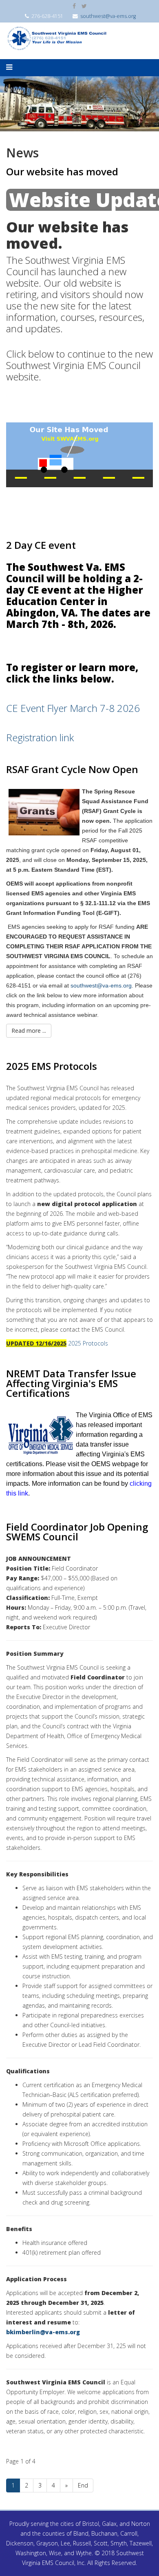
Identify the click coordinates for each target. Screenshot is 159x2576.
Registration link (40, 737)
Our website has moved (62, 171)
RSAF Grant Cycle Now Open (72, 769)
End (83, 2485)
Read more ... (29, 1031)
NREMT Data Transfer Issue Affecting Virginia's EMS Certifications (71, 1383)
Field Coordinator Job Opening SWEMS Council (77, 1532)
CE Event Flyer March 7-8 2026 (73, 708)
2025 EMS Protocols (52, 1066)
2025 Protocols (88, 1343)
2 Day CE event (41, 545)
